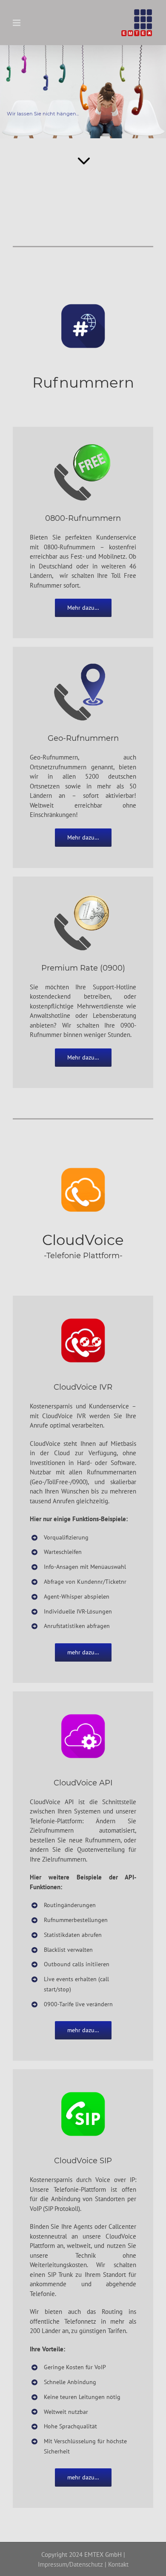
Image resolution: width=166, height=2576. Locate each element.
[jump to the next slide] (83, 92)
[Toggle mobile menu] (17, 23)
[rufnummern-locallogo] (83, 664)
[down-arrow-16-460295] (83, 151)
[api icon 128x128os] (83, 1709)
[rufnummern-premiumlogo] (83, 894)
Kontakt (118, 2564)
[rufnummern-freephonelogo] (83, 444)
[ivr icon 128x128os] (83, 1313)
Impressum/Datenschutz (70, 2564)
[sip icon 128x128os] (83, 2086)
